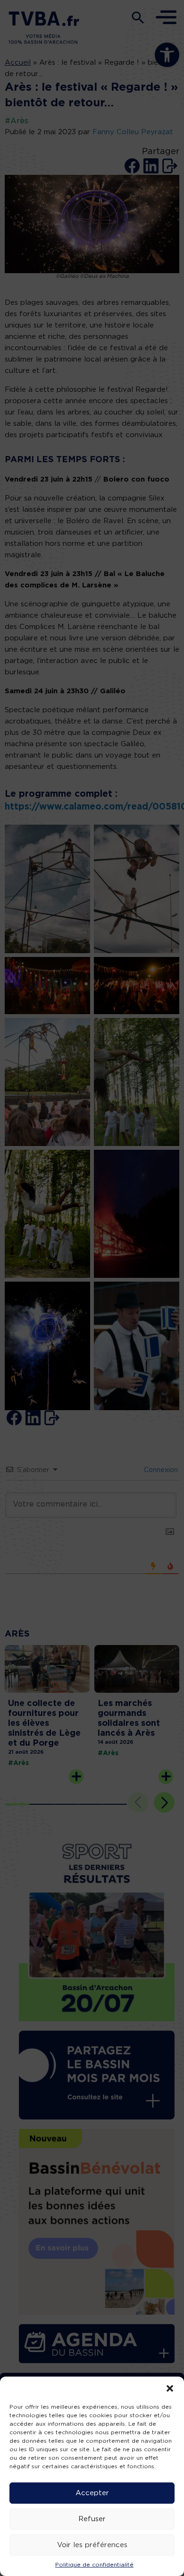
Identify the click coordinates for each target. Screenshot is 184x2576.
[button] (170, 2388)
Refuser (92, 2519)
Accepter (92, 2493)
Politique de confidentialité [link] (94, 2565)
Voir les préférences (92, 2545)
